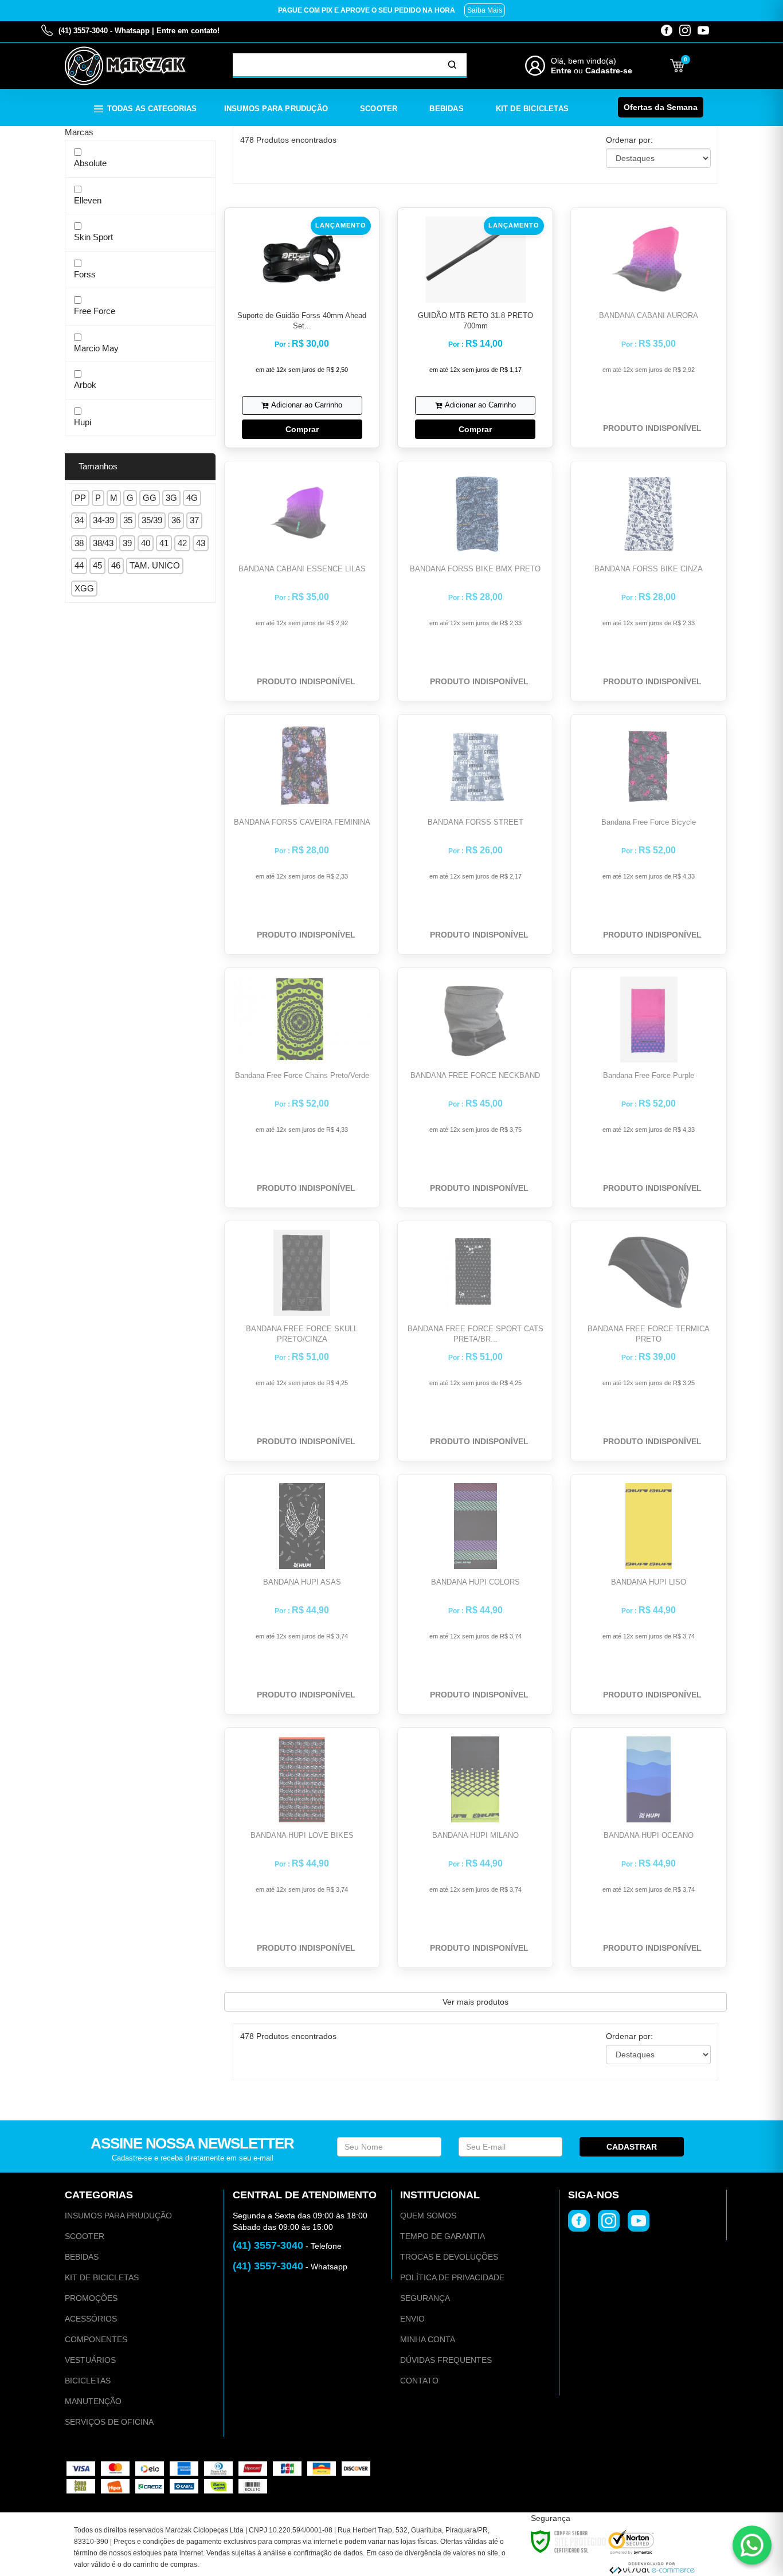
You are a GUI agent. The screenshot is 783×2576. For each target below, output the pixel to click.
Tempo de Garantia (443, 2236)
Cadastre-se (609, 70)
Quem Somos (428, 2216)
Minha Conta (428, 2339)
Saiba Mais (485, 10)
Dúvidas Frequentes (446, 2360)
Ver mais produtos (475, 2002)
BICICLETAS (88, 2381)
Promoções (91, 2298)
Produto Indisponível (652, 428)
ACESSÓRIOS (91, 2319)
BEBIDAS (82, 2257)
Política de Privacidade (452, 2277)
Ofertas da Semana (661, 107)
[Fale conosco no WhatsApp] (752, 2545)
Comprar (302, 429)
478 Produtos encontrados (288, 140)
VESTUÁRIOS (90, 2360)
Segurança (425, 2298)
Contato (419, 2381)
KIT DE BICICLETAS (102, 2277)
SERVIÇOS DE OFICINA (109, 2422)
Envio (412, 2319)
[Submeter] (452, 65)
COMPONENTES (96, 2339)
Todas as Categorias (152, 109)
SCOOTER (85, 2236)
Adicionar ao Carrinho (307, 405)
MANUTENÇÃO (93, 2401)
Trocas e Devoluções (449, 2257)
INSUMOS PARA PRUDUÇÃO (118, 2216)
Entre (561, 70)
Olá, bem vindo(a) (584, 61)
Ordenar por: (629, 140)
